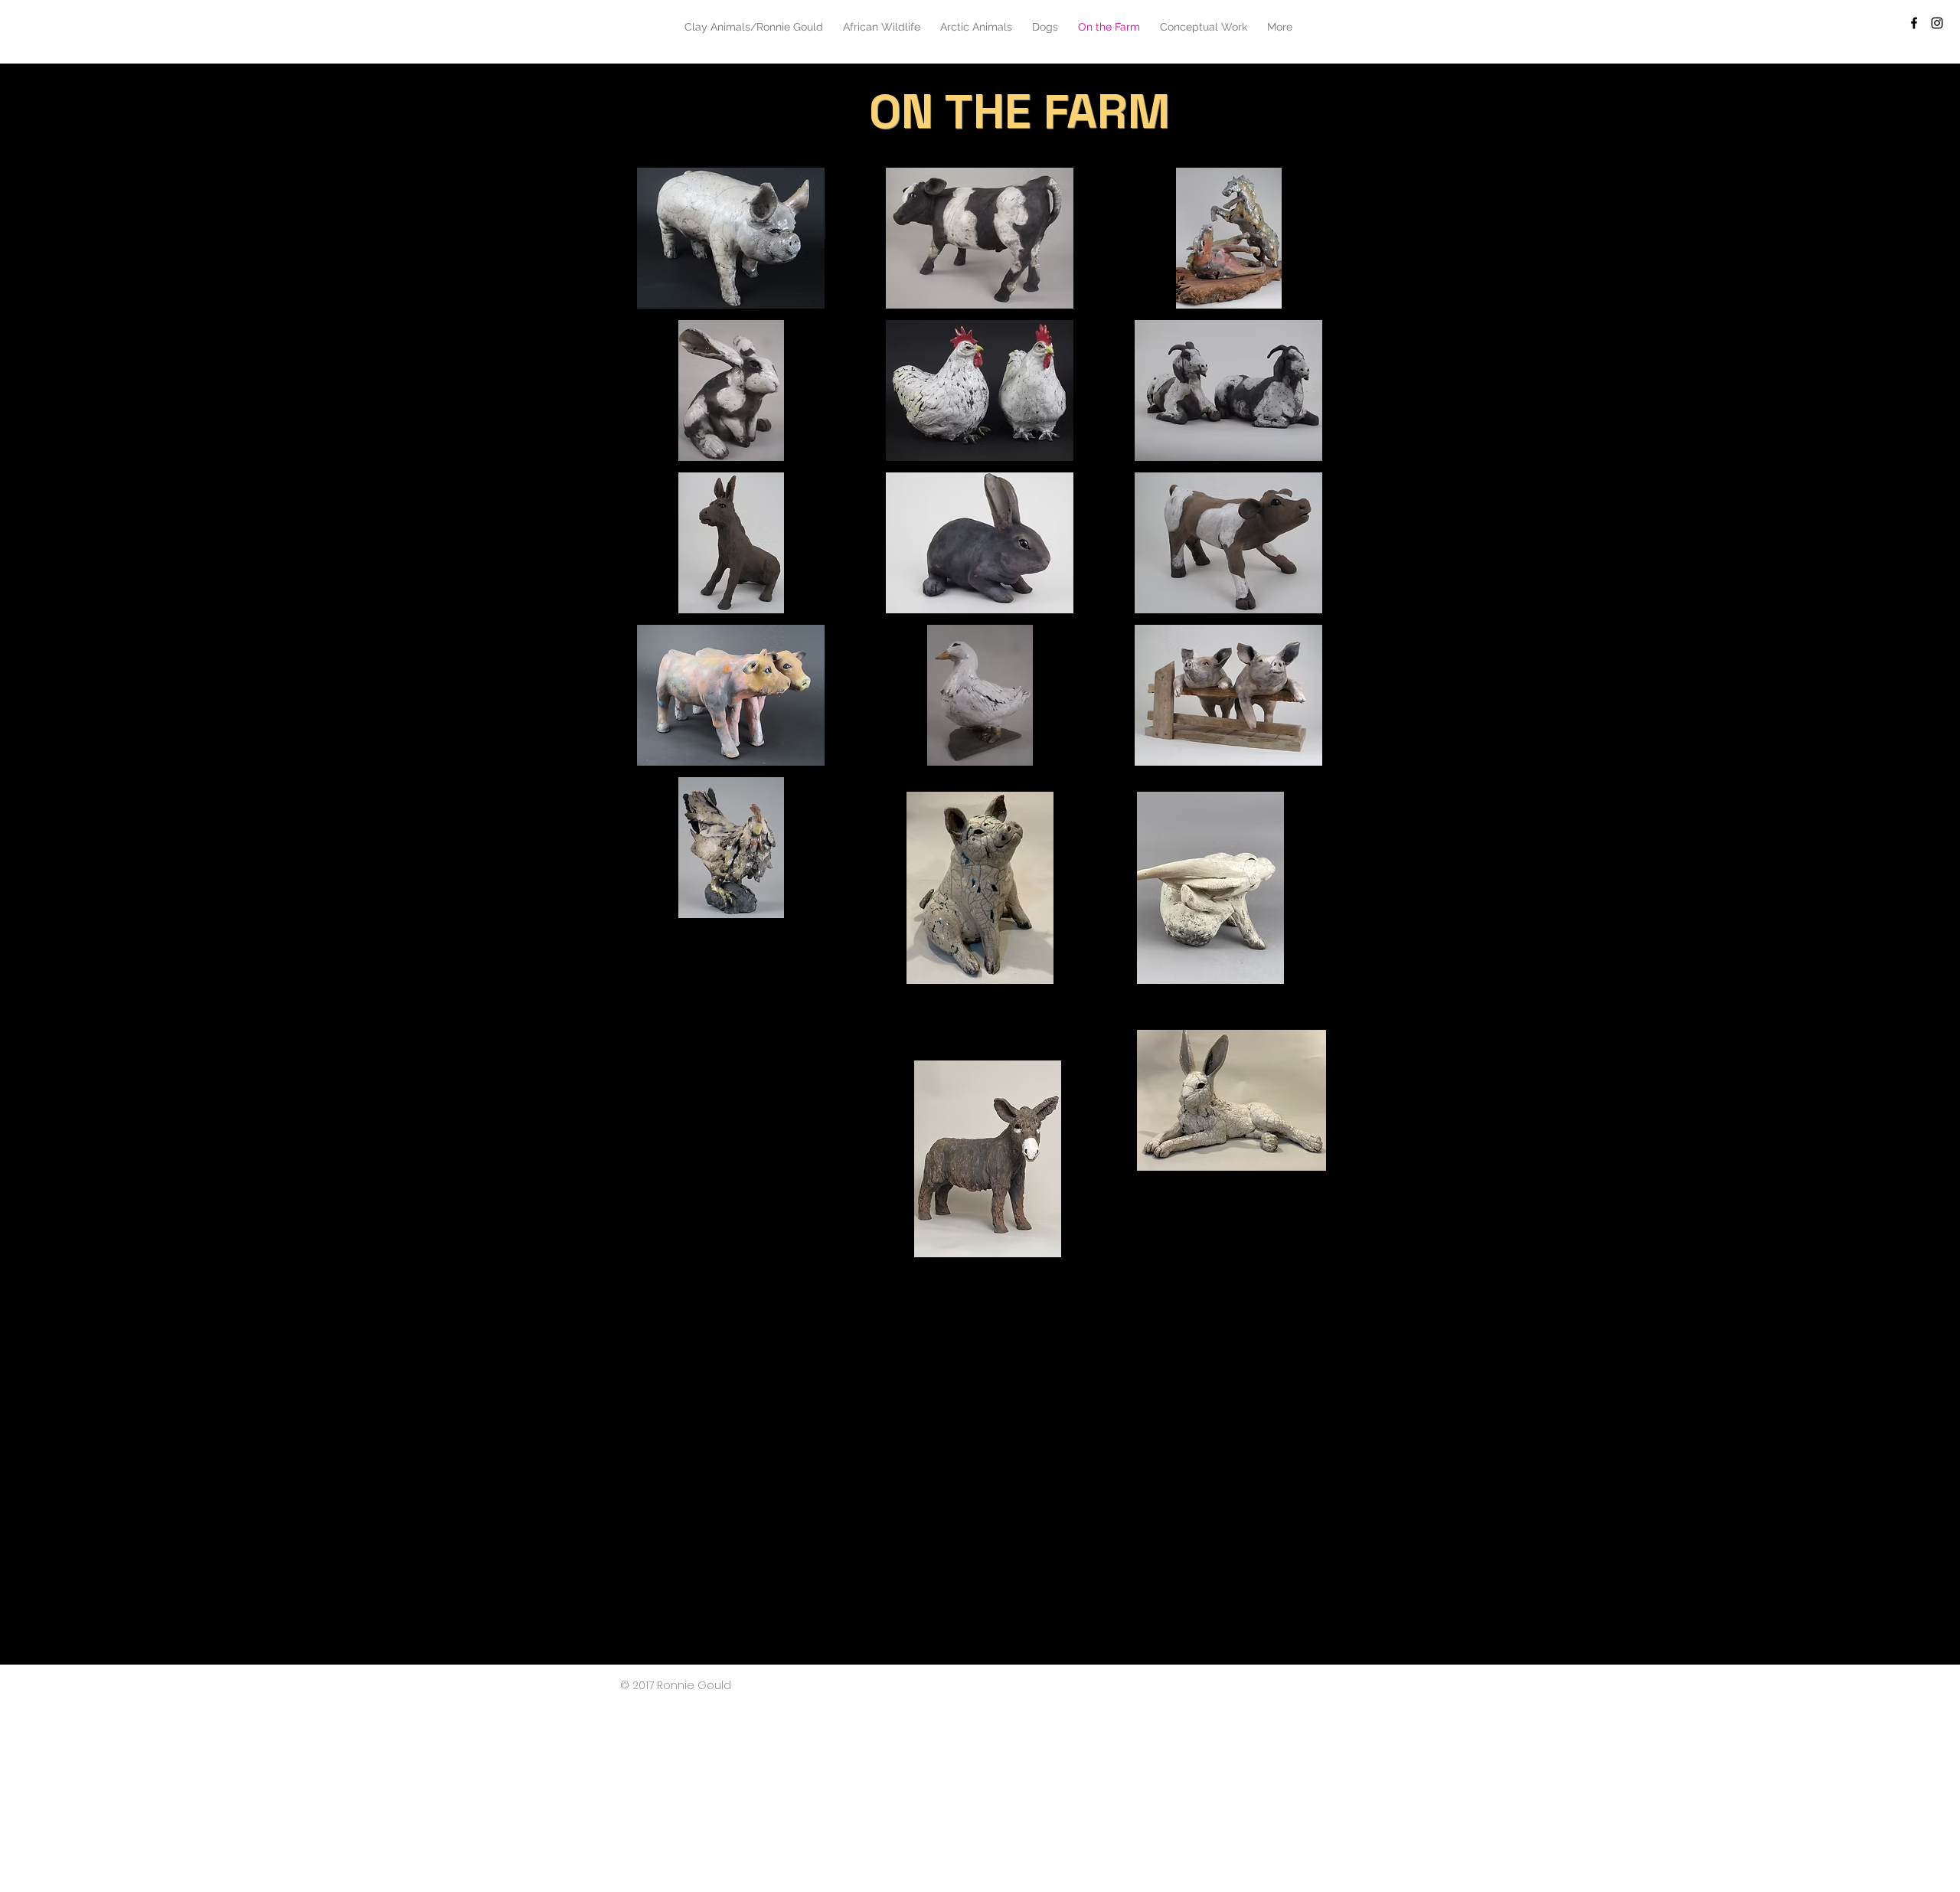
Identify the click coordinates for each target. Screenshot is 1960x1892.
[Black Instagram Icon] (1937, 23)
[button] (731, 238)
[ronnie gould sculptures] (1914, 23)
